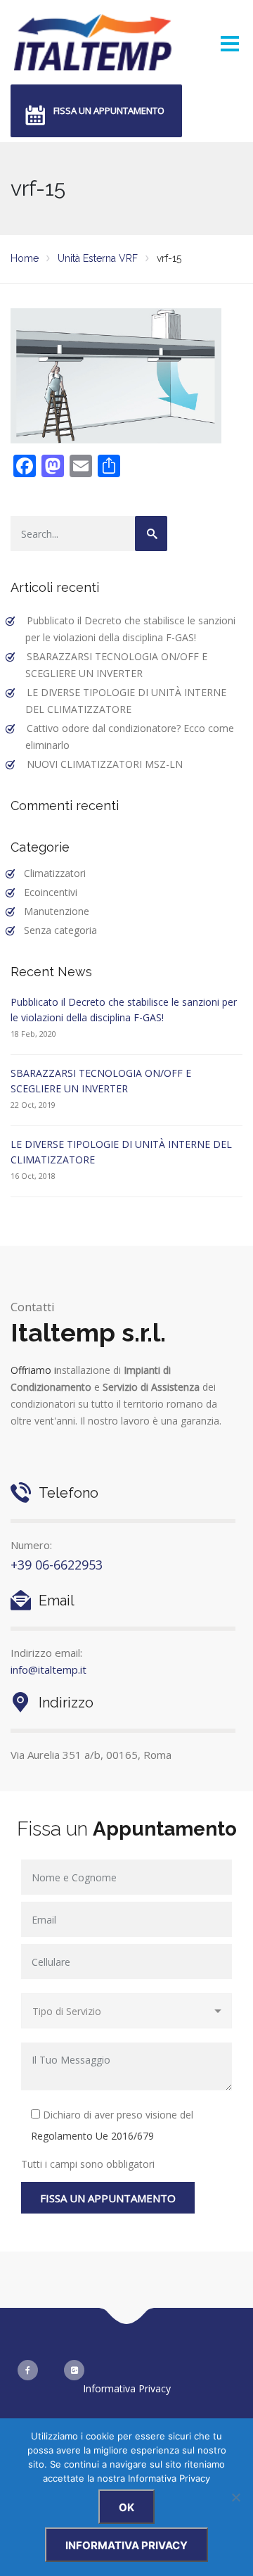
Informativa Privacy (127, 2388)
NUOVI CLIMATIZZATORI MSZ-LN (105, 764)
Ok (126, 2507)
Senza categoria (60, 930)
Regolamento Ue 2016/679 (92, 2136)
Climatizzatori (55, 873)
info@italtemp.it (48, 1669)
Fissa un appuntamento (109, 111)
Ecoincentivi (51, 892)
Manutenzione (57, 911)
